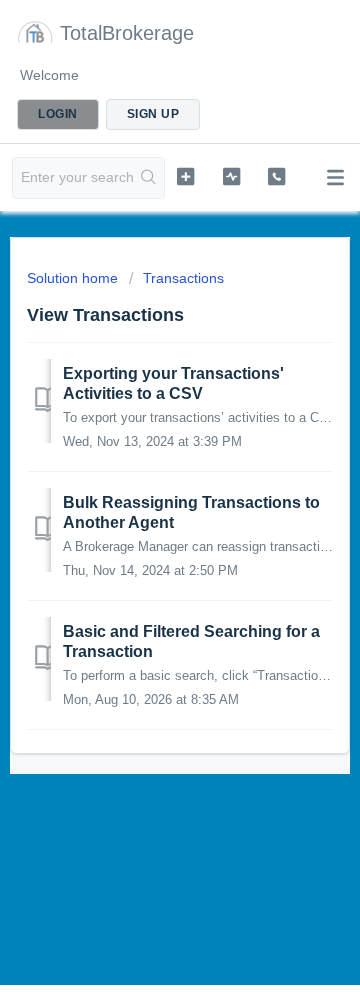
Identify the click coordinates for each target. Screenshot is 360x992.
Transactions (183, 278)
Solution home (74, 278)
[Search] (149, 178)
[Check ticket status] (231, 176)
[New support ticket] (185, 176)
